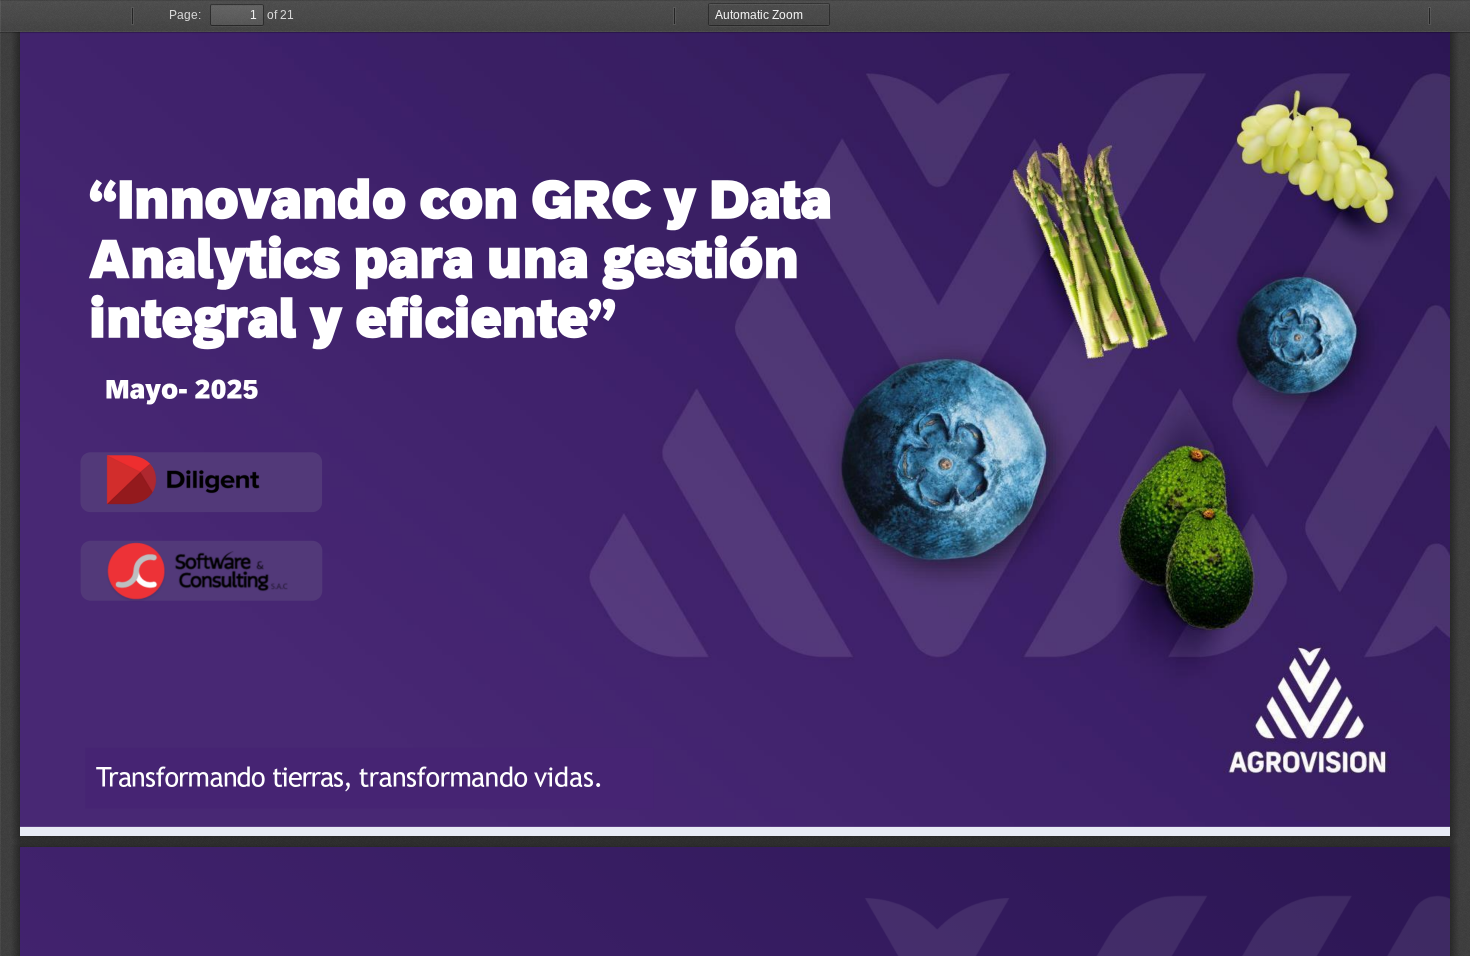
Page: (185, 15)
